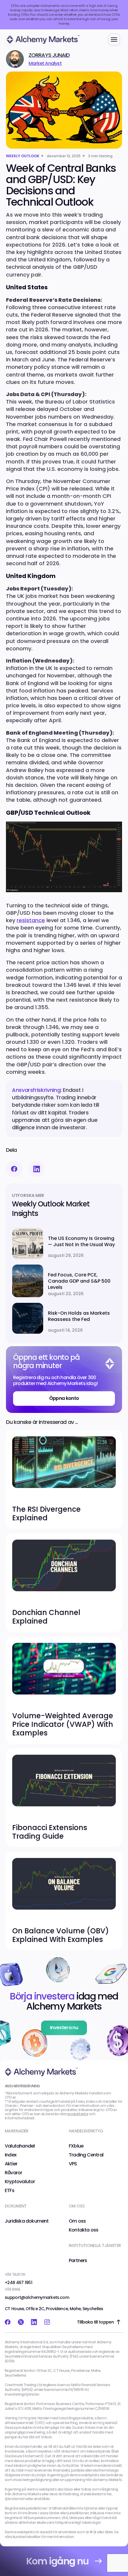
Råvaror (13, 2173)
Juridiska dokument (27, 2221)
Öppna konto (64, 1398)
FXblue (76, 2146)
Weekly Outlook (23, 156)
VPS (73, 2164)
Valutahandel (20, 2146)
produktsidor (78, 2114)
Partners (78, 2261)
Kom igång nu (57, 2561)
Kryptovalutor (20, 2182)
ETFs (10, 2191)
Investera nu (64, 2028)
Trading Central (86, 2155)
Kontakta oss (83, 2230)
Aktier (11, 2164)
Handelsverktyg (86, 2131)
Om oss (77, 2221)
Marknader (17, 2131)
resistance (31, 920)
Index (11, 2155)
